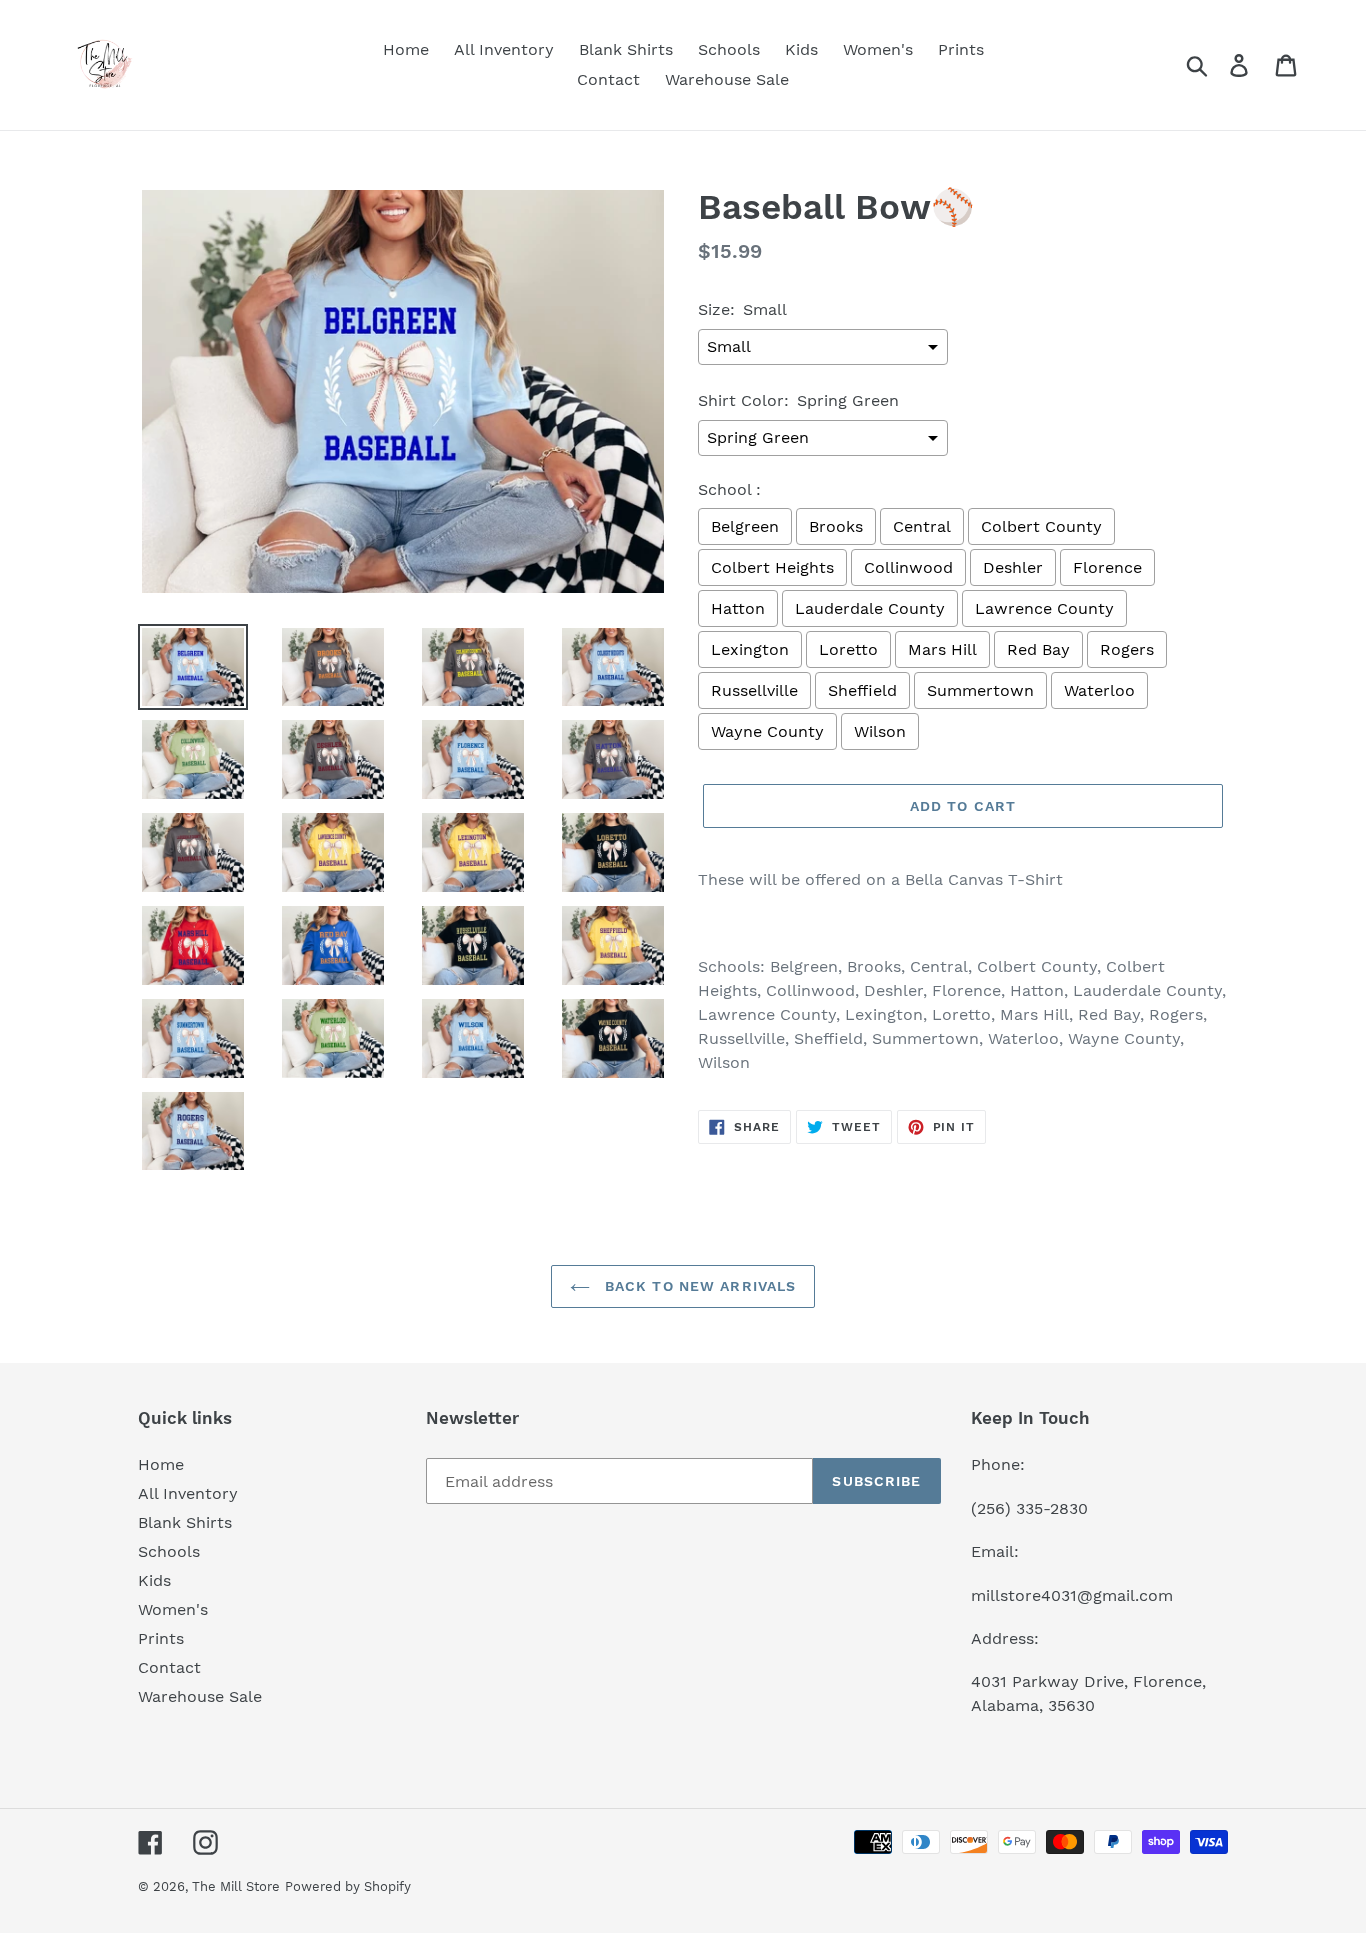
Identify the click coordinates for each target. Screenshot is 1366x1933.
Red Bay (1038, 649)
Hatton (738, 608)
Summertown (980, 690)
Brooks (836, 526)
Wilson (880, 731)
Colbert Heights (772, 567)
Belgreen (745, 526)
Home (161, 1464)
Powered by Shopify (348, 1886)
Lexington (750, 649)
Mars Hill (942, 649)
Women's (173, 1609)
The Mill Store (236, 1886)
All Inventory (188, 1493)
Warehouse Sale (200, 1696)
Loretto (848, 649)
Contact (169, 1667)
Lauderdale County (870, 608)
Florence (1107, 567)
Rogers (1127, 649)
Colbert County (1041, 526)
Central (922, 526)
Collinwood (908, 567)
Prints (161, 1638)
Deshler (1013, 567)
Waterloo (1099, 690)
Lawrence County (1044, 608)
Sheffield (862, 690)
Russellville (754, 690)
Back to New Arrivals (698, 1286)
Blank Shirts (185, 1522)
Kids (154, 1580)
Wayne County (767, 731)
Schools (169, 1551)
